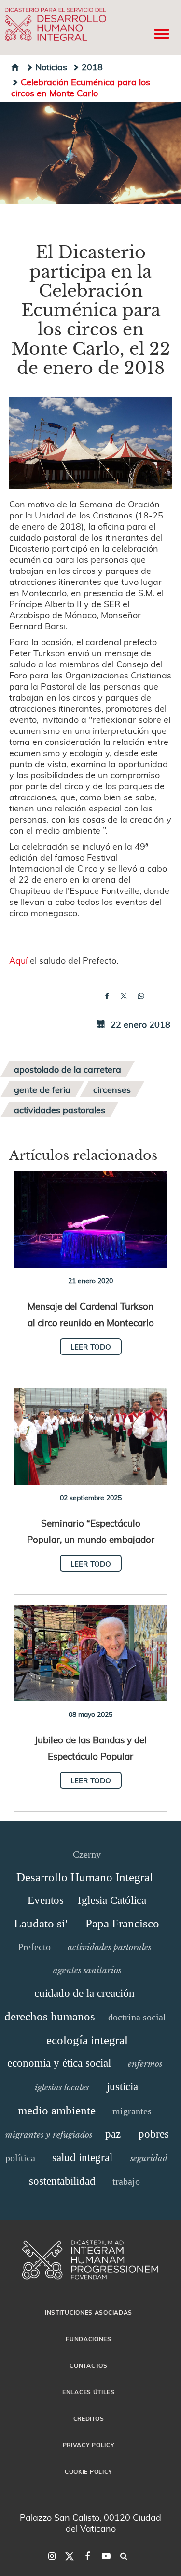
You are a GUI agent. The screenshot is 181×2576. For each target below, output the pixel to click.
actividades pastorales (60, 1109)
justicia (122, 2087)
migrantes (132, 2111)
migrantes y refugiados (49, 2135)
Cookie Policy (89, 2471)
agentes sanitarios (87, 1970)
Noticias (51, 67)
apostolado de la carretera (68, 1069)
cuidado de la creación (84, 1993)
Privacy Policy (89, 2445)
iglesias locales (62, 2087)
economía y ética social (59, 2063)
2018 (92, 67)
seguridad (149, 2158)
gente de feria (42, 1089)
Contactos (88, 2365)
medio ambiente (57, 2110)
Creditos (89, 2418)
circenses (112, 1089)
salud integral (82, 2158)
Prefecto (34, 1947)
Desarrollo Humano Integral (85, 1877)
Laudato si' (41, 1923)
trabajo (126, 2181)
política (20, 2158)
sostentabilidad (62, 2181)
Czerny (87, 1854)
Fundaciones (89, 2339)
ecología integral (87, 2040)
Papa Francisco (122, 1923)
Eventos (46, 1900)
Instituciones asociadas (89, 2312)
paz (113, 2134)
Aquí (18, 960)
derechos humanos (50, 2016)
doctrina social (137, 2017)
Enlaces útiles (89, 2392)
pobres (154, 2134)
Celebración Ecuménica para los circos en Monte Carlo (81, 87)
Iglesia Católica (112, 1900)
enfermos (145, 2064)
